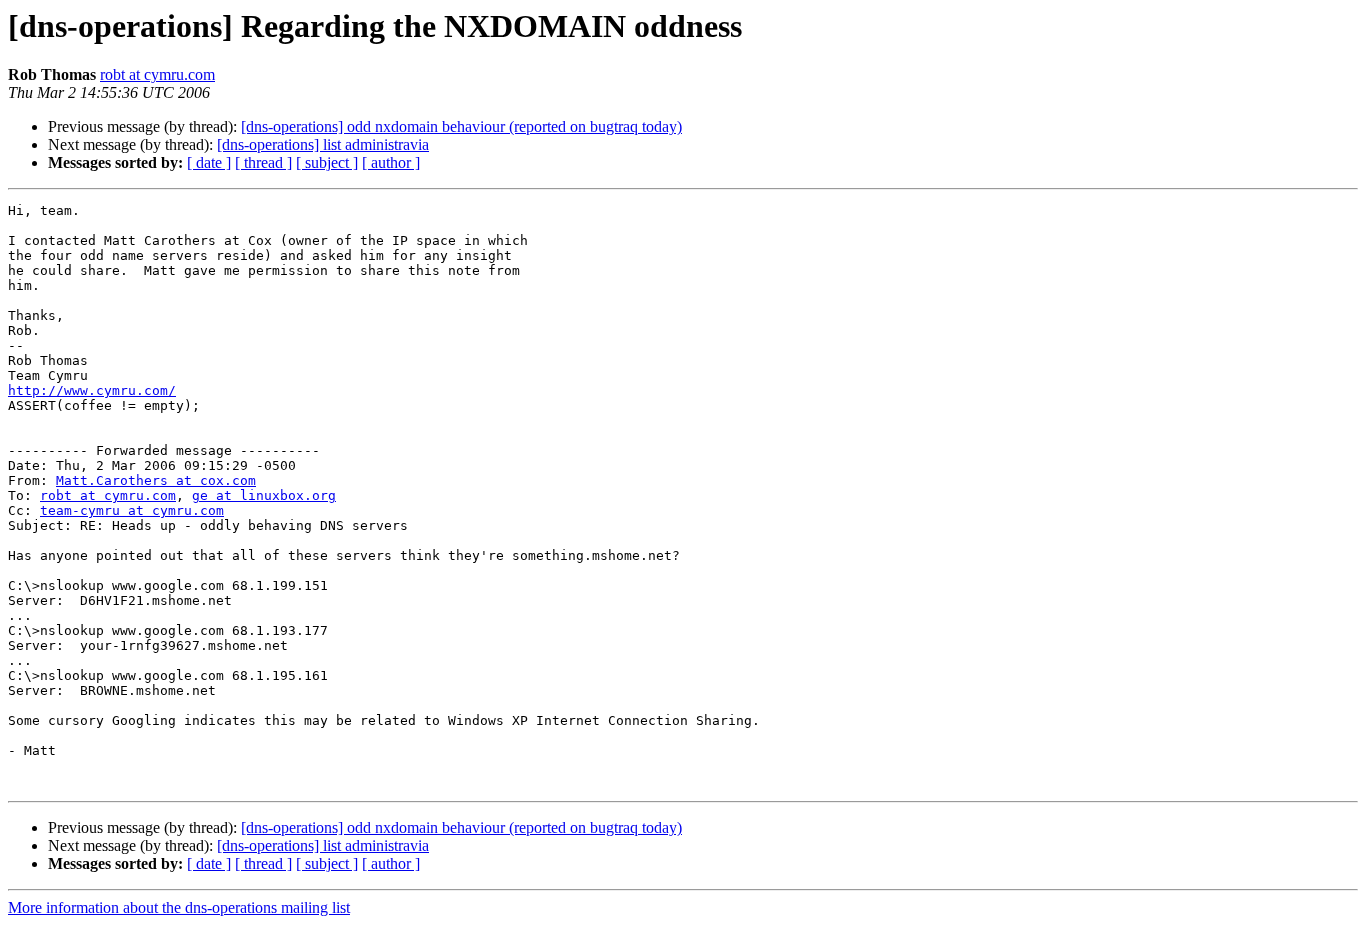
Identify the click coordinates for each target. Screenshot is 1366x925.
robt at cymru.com (157, 74)
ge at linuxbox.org (264, 495)
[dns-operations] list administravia (323, 144)
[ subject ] (327, 162)
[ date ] (209, 162)
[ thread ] (263, 162)
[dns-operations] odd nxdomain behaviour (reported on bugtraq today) (461, 126)
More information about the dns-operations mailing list (179, 907)
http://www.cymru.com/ (92, 390)
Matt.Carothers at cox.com (156, 480)
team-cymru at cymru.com (132, 510)
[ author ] (391, 162)
